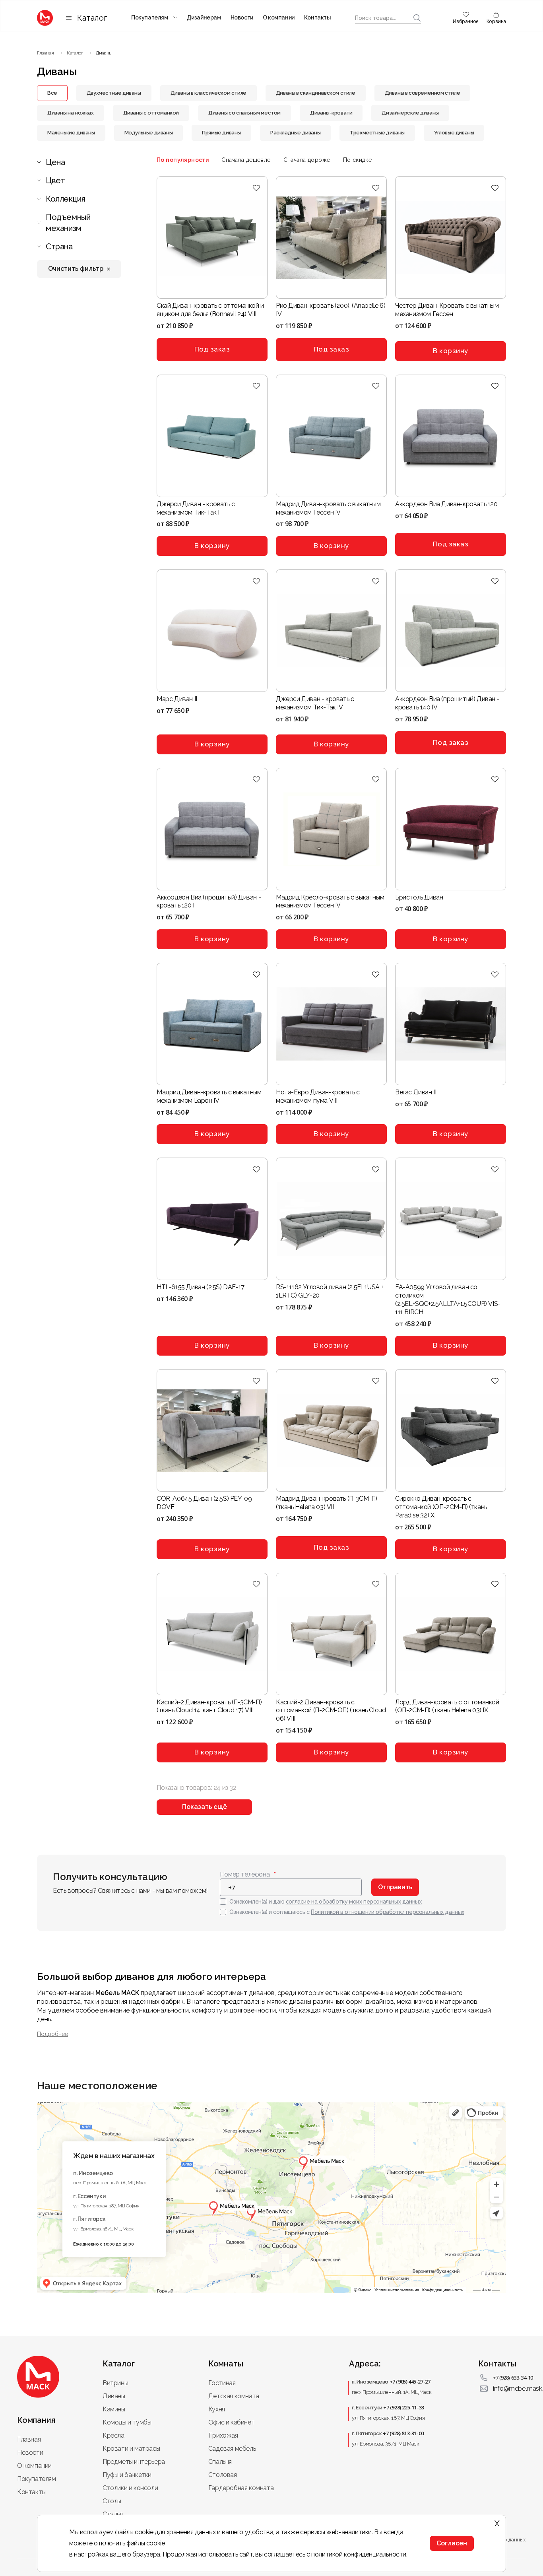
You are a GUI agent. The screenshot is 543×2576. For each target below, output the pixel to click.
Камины (114, 2409)
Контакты (318, 17)
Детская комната (234, 2396)
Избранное (465, 21)
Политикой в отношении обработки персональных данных (388, 1912)
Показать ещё (205, 1807)
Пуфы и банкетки (127, 2475)
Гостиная (222, 2383)
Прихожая (223, 2435)
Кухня (217, 2409)
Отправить (395, 1887)
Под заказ (212, 349)
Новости (242, 17)
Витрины (115, 2383)
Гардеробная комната (241, 2488)
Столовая (223, 2475)
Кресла (113, 2435)
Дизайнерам (204, 17)
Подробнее (52, 2034)
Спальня (220, 2462)
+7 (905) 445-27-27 (410, 2382)
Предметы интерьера (134, 2462)
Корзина (496, 21)
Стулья (113, 2514)
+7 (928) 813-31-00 (403, 2433)
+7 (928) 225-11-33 (404, 2407)
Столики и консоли (130, 2488)
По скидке (358, 160)
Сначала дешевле (246, 160)
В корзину (451, 351)
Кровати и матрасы (131, 2449)
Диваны (114, 2396)
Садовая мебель (232, 2449)
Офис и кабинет (231, 2422)
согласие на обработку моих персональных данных (354, 1902)
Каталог (92, 18)
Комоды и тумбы (127, 2422)
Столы (112, 2501)
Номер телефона (245, 1874)
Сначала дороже (307, 160)
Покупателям (150, 17)
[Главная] (45, 18)
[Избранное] (257, 188)
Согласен (452, 2543)
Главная (29, 2439)
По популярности (183, 160)
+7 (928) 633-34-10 (513, 2378)
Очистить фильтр (76, 269)
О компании (279, 17)
